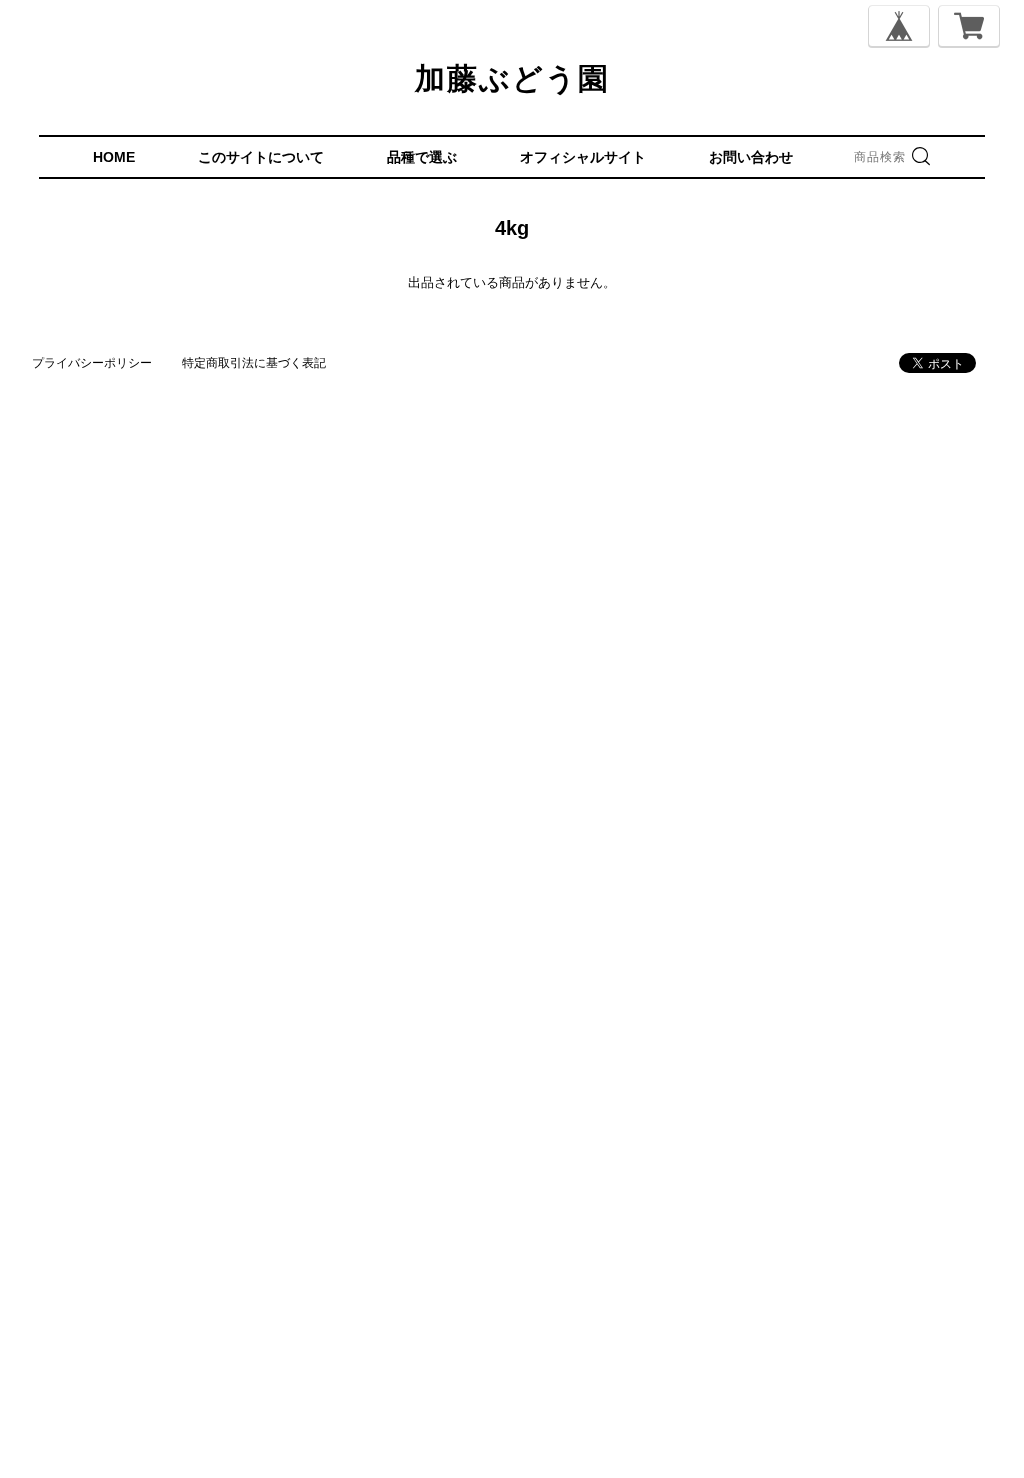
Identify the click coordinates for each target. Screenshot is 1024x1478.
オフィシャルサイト (583, 157)
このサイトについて (261, 157)
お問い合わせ (751, 157)
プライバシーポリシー (92, 363)
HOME (114, 157)
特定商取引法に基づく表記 (254, 363)
